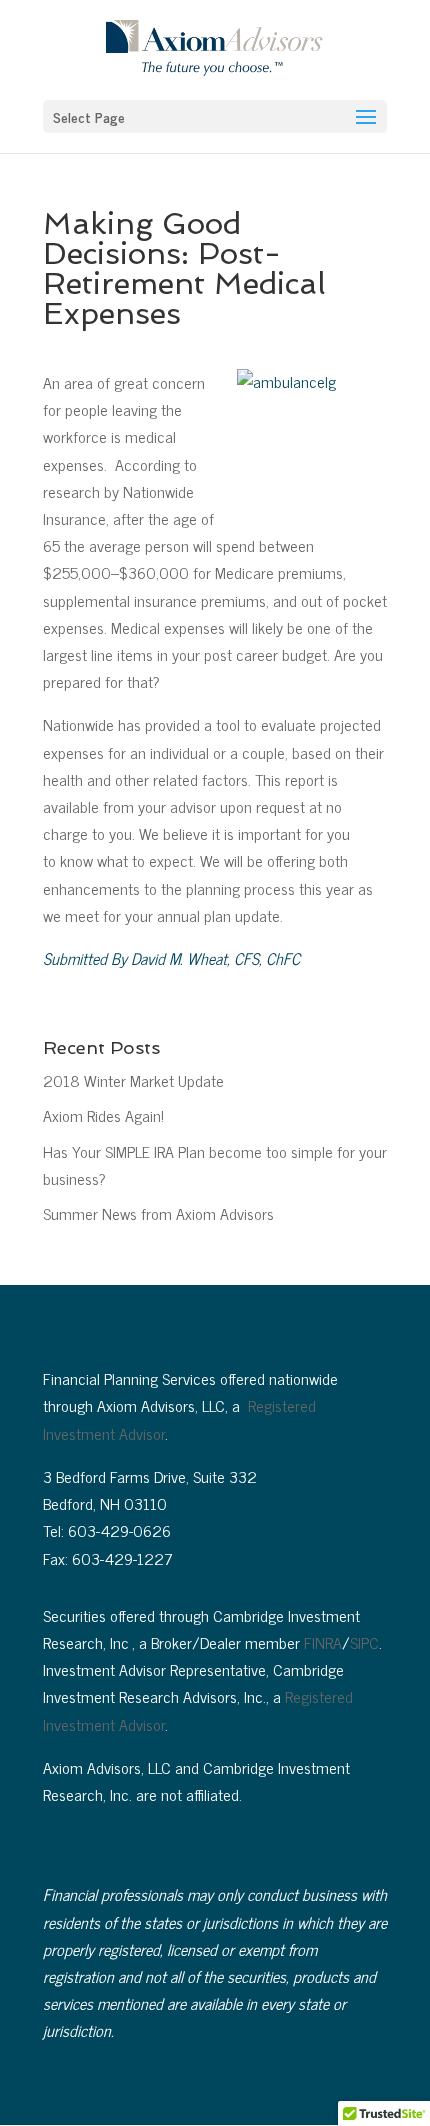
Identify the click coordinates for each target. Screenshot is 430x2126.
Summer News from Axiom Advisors (158, 1213)
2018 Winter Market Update (133, 1080)
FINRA (323, 1642)
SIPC (364, 1642)
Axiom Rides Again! (103, 1115)
